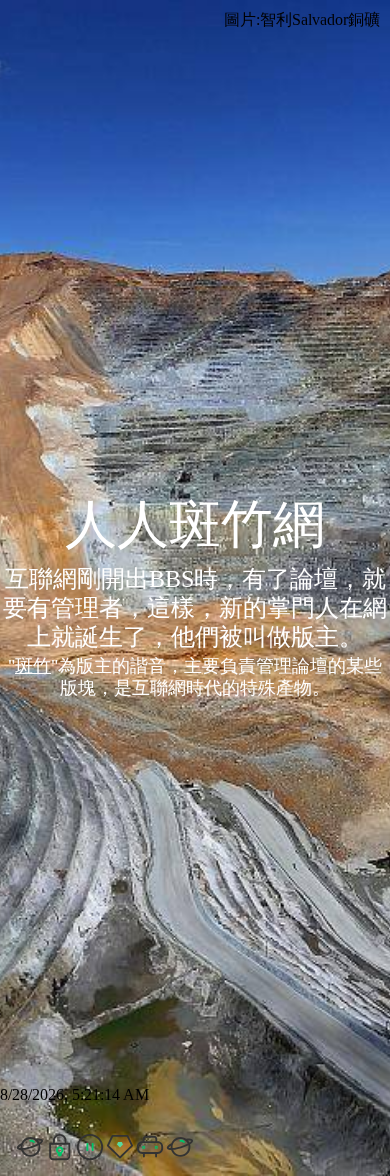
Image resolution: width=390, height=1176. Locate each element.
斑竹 (33, 666)
